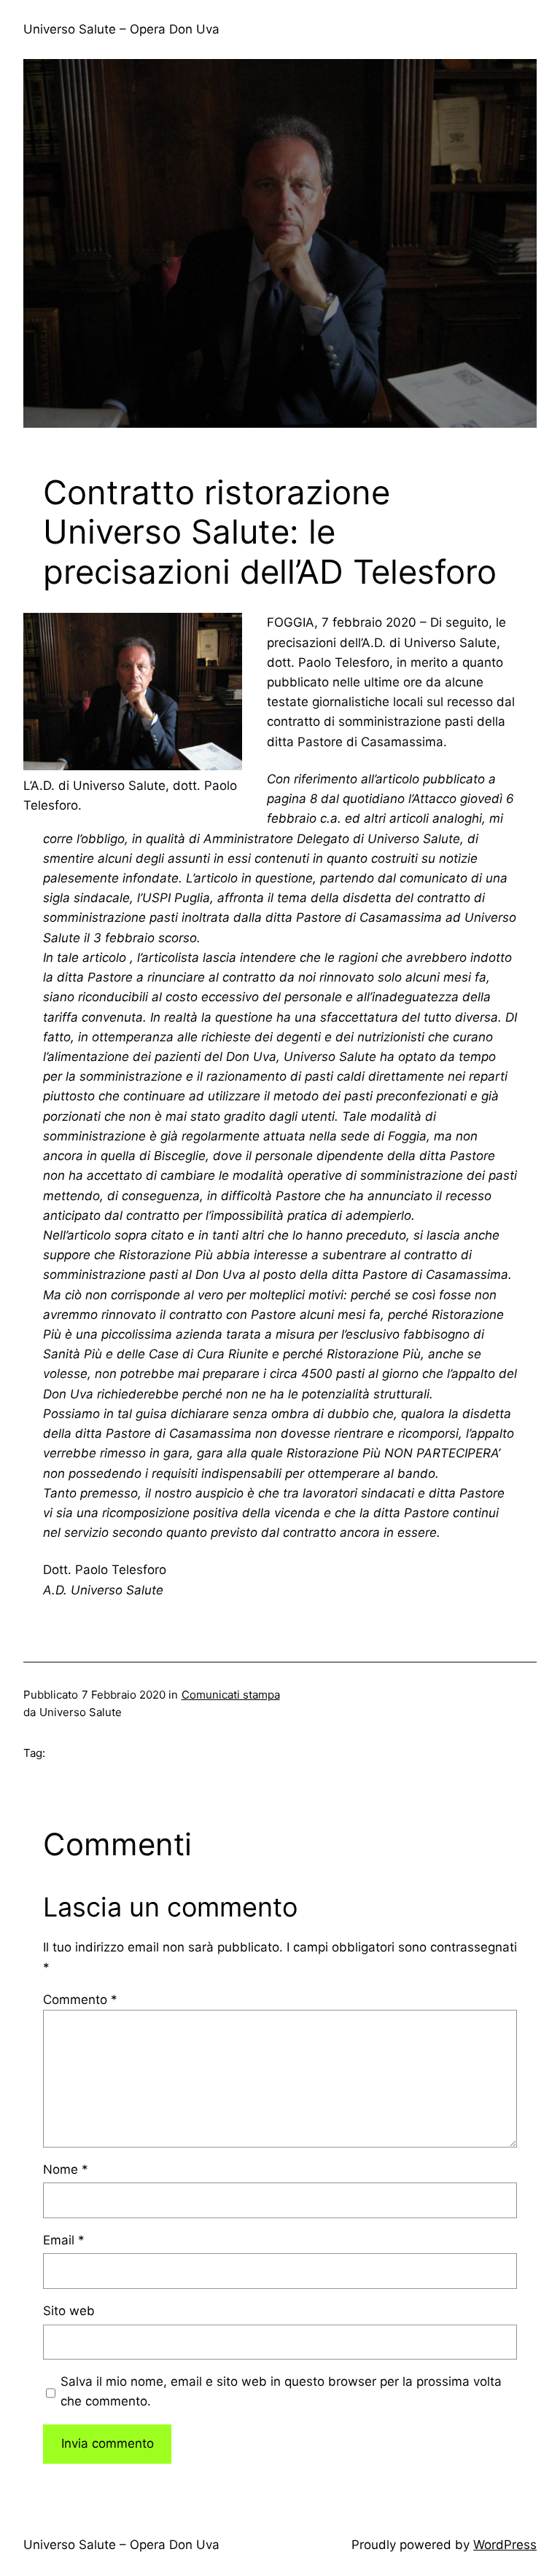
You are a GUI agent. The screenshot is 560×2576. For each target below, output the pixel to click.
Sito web (69, 2311)
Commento (80, 2000)
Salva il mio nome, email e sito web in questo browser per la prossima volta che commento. (281, 2391)
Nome (66, 2169)
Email (64, 2240)
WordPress (505, 2545)
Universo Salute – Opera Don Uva (121, 29)
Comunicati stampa (231, 1695)
